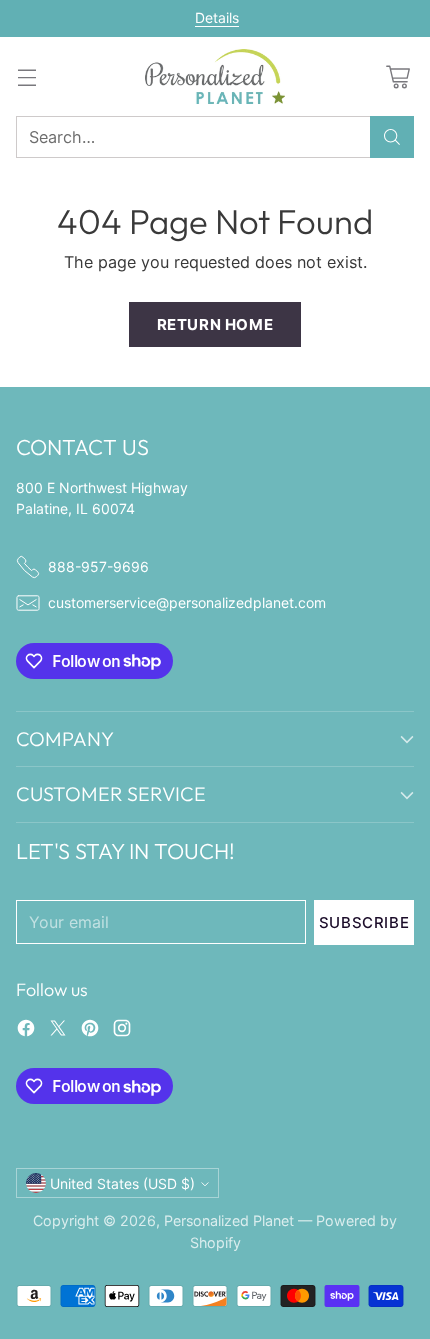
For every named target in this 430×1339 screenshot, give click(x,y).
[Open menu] (26, 76)
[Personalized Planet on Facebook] (26, 1031)
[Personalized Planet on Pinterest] (90, 1031)
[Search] (392, 137)
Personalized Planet (229, 1220)
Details (217, 18)
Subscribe (364, 922)
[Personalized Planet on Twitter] (58, 1031)
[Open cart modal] (397, 76)
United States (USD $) (122, 1183)
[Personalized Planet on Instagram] (122, 1031)
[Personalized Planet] (215, 76)
